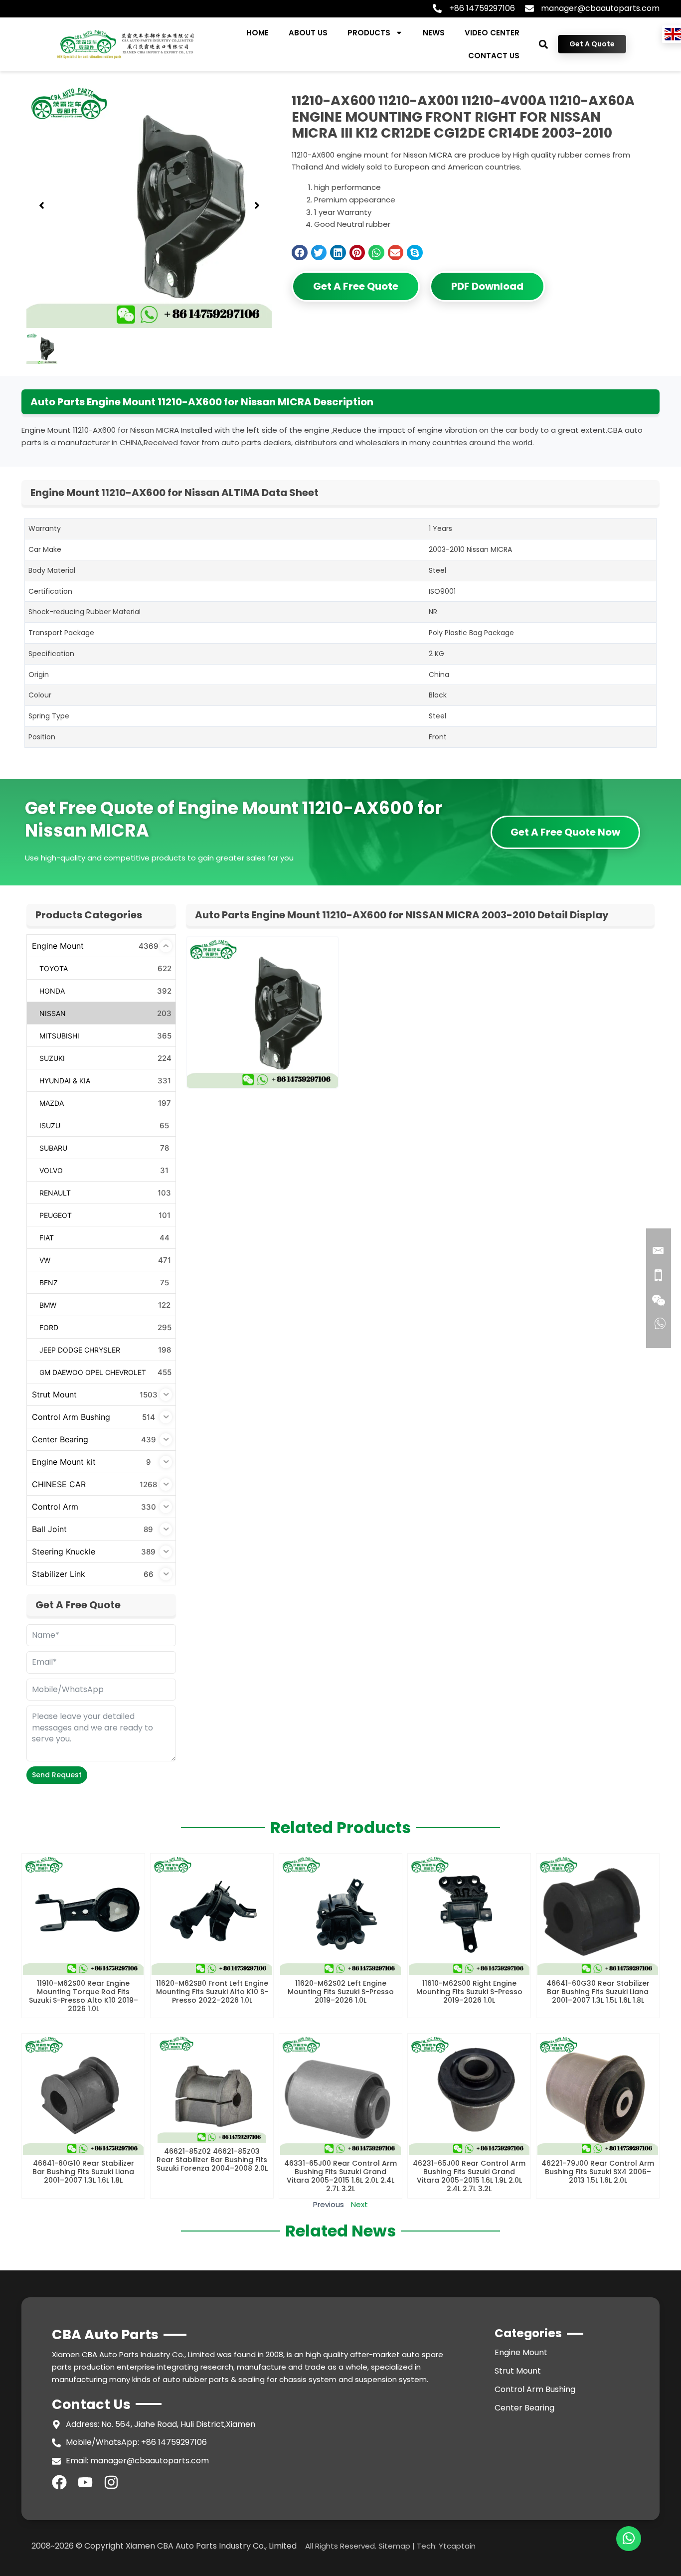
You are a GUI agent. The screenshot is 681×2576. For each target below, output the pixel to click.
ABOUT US (308, 33)
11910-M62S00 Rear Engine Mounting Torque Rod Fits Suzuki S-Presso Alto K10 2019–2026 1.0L (84, 1996)
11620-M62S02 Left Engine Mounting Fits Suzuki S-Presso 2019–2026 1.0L (341, 1992)
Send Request (57, 1775)
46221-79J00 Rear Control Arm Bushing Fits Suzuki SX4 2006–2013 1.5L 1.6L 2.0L (598, 2172)
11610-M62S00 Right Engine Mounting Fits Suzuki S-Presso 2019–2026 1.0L (469, 1992)
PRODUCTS (369, 33)
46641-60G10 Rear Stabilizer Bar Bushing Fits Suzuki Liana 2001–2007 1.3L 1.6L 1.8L (83, 2172)
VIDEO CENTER (492, 33)
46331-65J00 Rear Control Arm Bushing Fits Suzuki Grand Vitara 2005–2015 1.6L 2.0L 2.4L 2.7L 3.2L (340, 2176)
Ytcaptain (457, 2546)
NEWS (434, 33)
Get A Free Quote (356, 286)
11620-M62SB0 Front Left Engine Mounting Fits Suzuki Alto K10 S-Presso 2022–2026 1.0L (212, 1992)
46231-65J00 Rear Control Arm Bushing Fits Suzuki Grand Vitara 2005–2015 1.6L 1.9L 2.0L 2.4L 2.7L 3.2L (469, 2176)
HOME (257, 33)
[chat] (629, 2539)
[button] (544, 44)
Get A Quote (592, 44)
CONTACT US (494, 56)
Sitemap (394, 2546)
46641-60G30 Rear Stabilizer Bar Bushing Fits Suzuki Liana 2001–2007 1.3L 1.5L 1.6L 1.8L (598, 1992)
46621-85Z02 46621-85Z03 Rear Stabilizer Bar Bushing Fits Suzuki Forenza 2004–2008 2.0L (212, 2160)
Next (359, 2204)
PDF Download (487, 286)
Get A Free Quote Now (565, 832)
